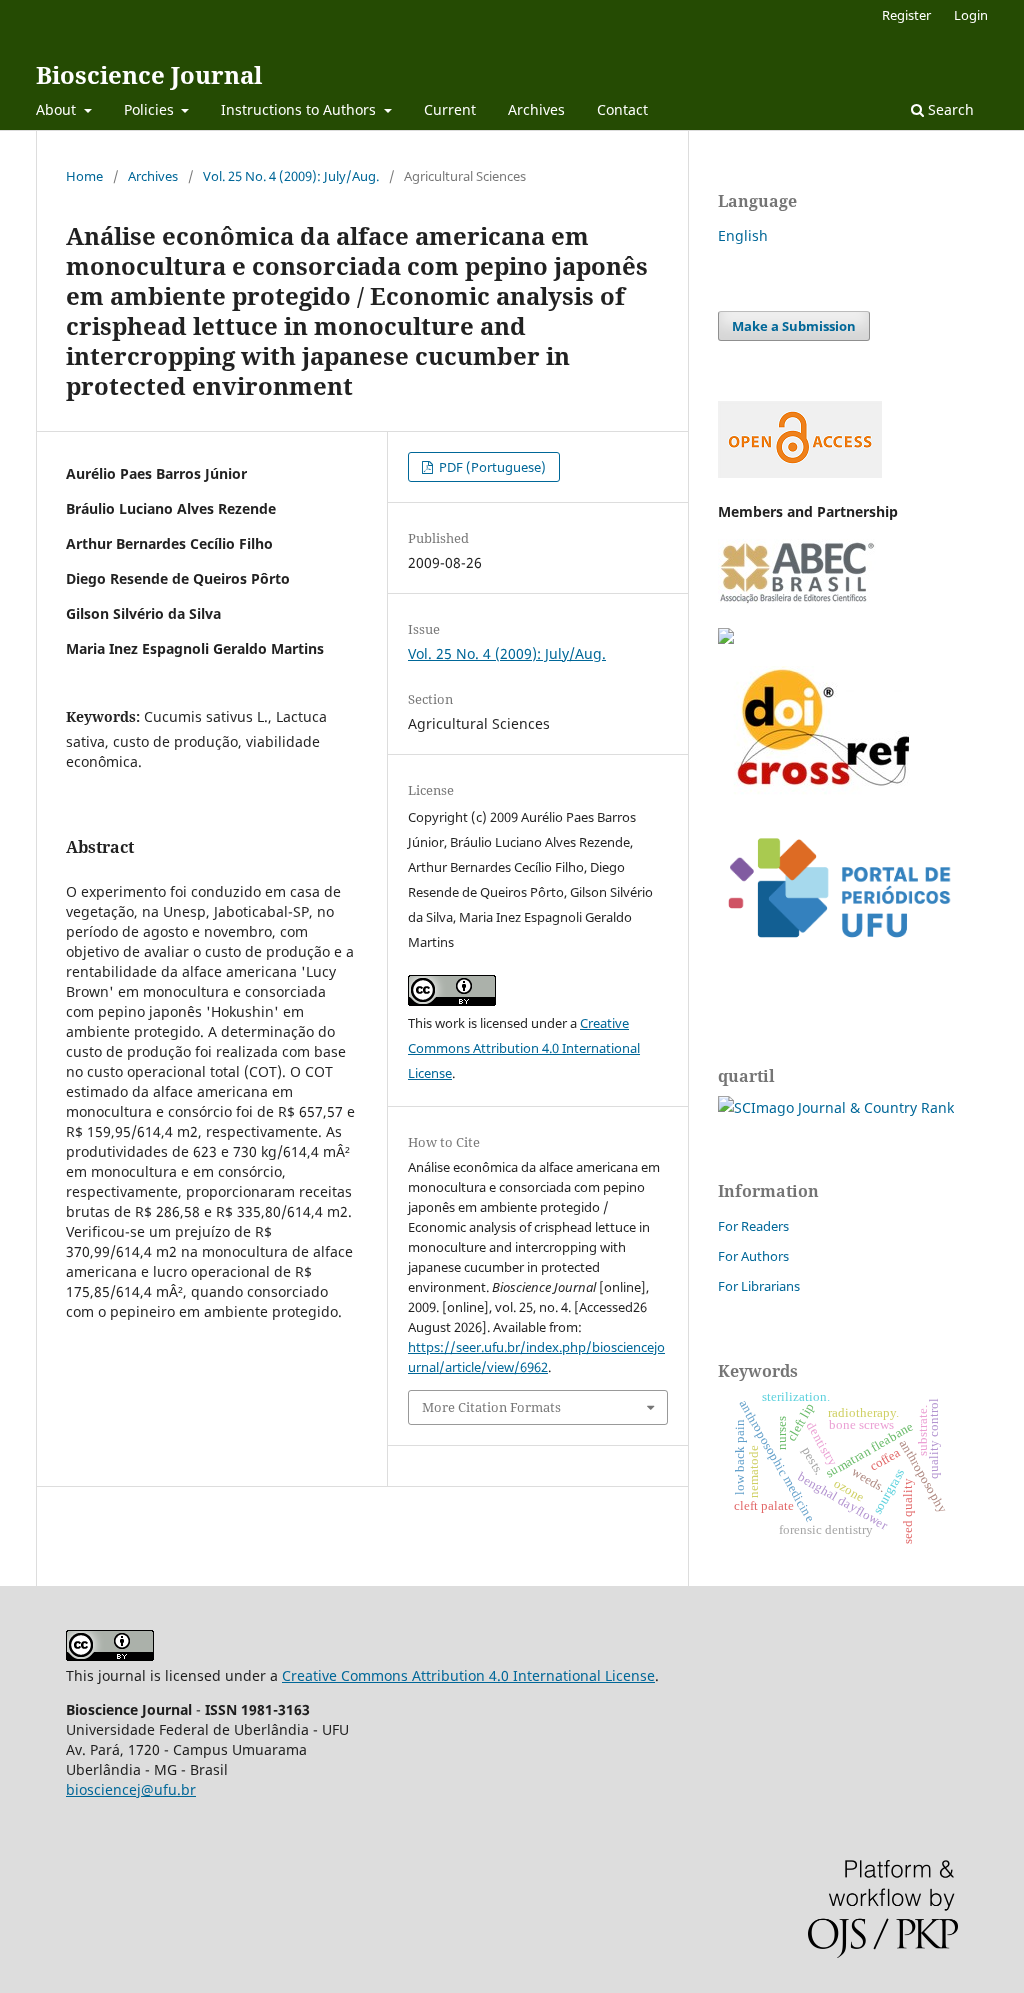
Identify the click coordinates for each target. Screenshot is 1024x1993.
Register (906, 15)
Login (971, 15)
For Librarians (759, 1286)
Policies (151, 109)
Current (450, 109)
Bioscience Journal (149, 74)
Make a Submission (794, 326)
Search (949, 109)
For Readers (753, 1226)
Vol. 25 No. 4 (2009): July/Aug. (291, 176)
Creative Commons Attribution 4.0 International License (524, 1048)
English (743, 235)
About (58, 109)
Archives (536, 109)
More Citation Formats (491, 1407)
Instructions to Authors (300, 109)
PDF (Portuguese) (491, 467)
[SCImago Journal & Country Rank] (836, 1107)
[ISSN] (726, 638)
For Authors (753, 1256)
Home (84, 176)
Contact (622, 109)
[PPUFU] (838, 953)
